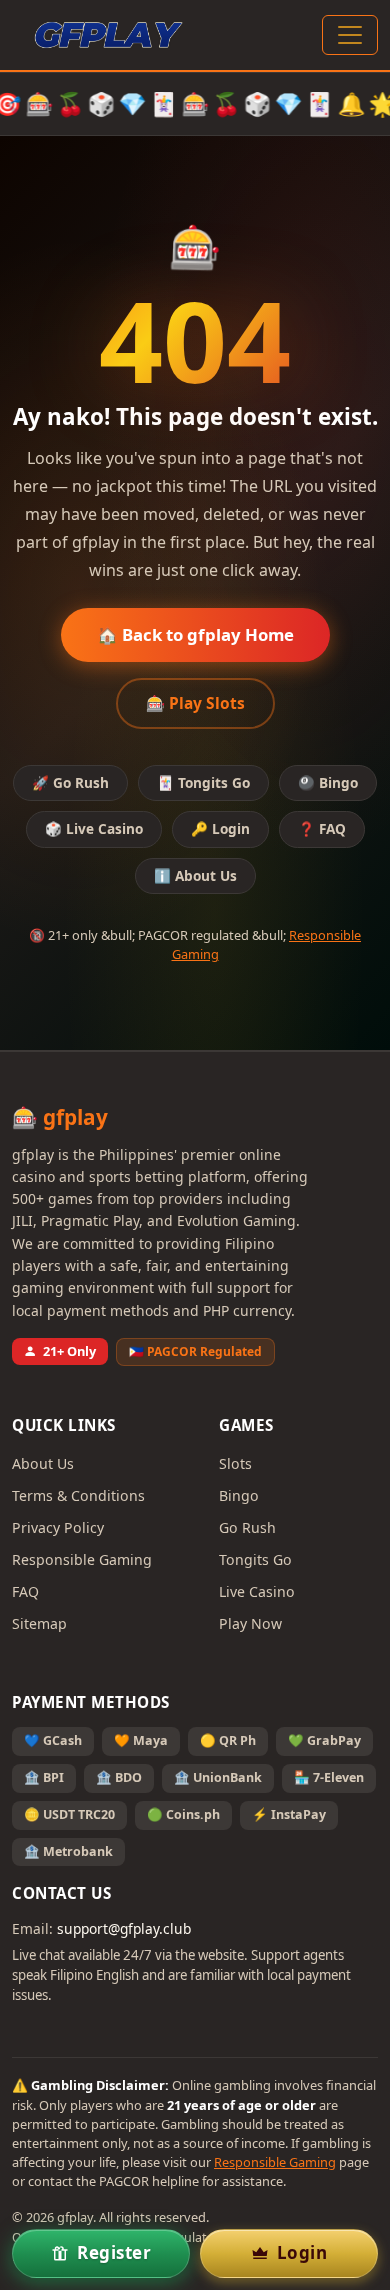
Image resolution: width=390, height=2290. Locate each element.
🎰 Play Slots (195, 703)
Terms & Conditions (78, 1495)
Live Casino (257, 1591)
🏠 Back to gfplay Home (195, 634)
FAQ (25, 1591)
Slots (235, 1463)
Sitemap (39, 1623)
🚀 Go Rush (70, 782)
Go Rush (247, 1527)
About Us (43, 1463)
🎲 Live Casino (94, 828)
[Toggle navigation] (350, 35)
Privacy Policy (58, 1527)
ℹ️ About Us (195, 875)
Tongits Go (255, 1559)
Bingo (239, 1495)
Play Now (250, 1623)
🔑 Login (220, 828)
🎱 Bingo (328, 782)
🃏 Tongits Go (203, 782)
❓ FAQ (322, 828)
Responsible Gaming (82, 1559)
